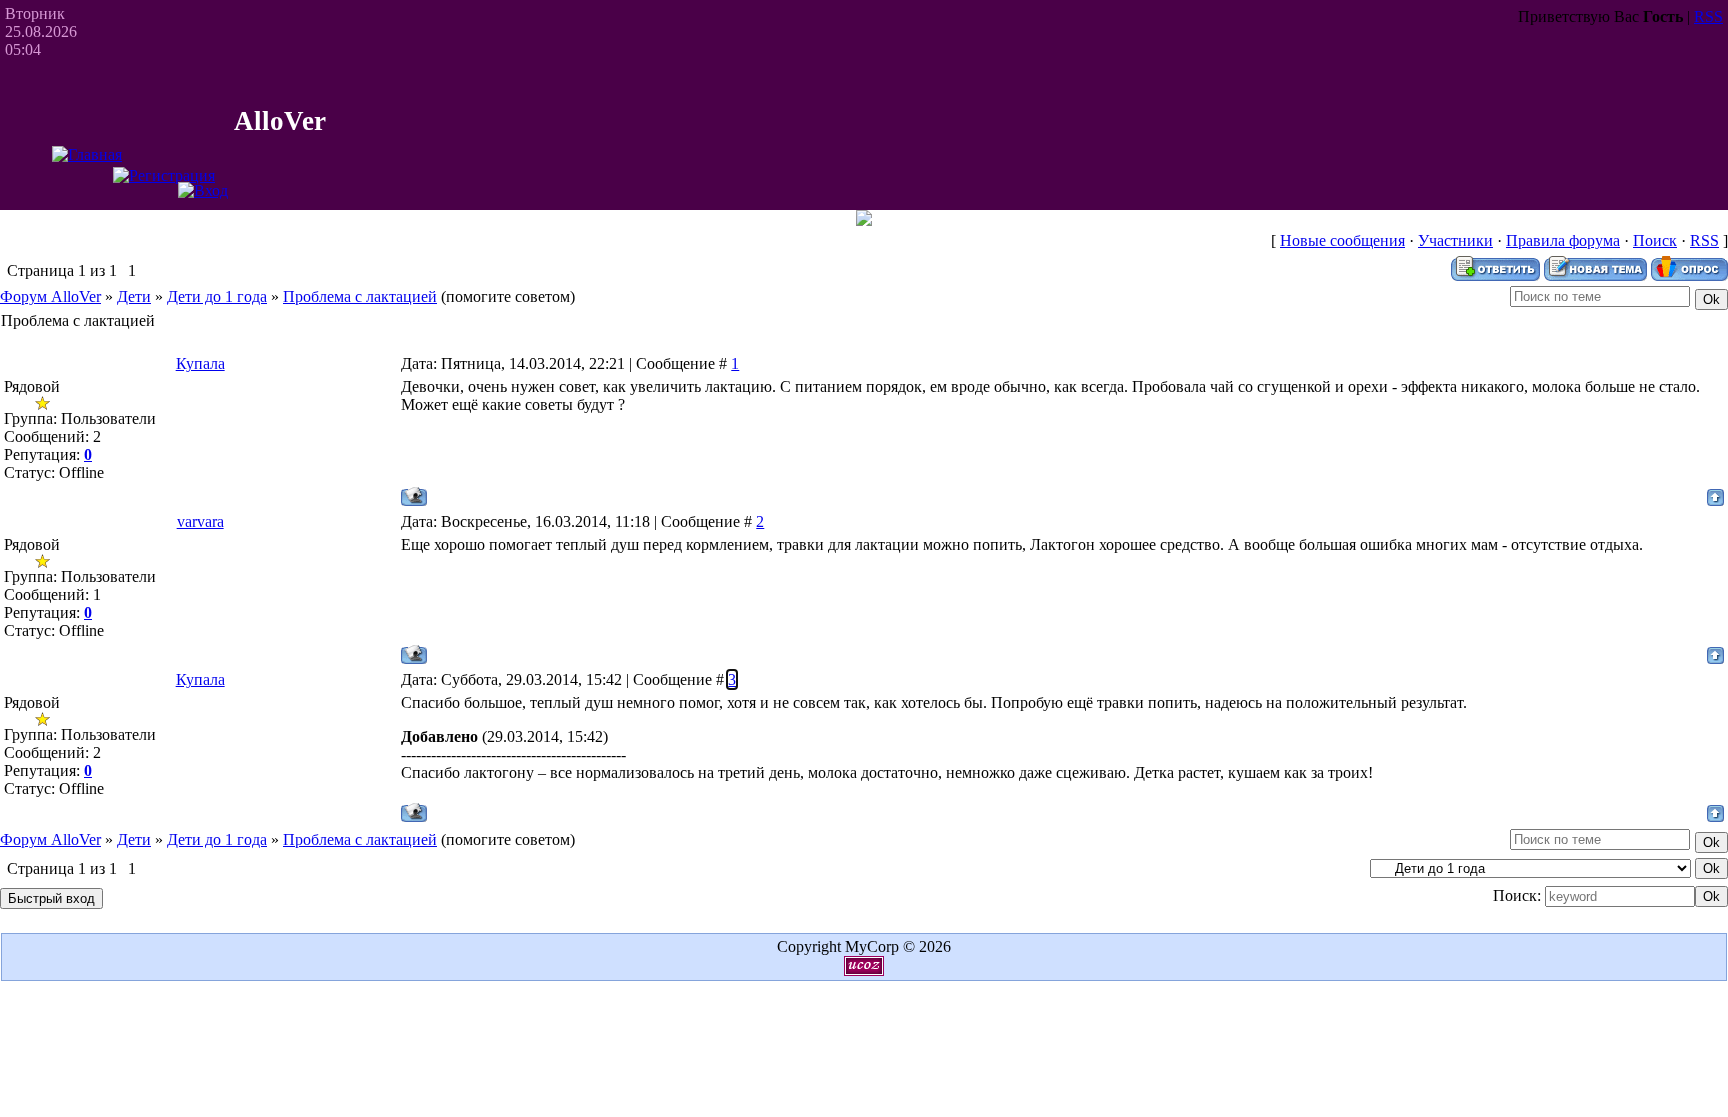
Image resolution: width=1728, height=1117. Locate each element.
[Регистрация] (164, 175)
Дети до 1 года (217, 296)
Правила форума (1563, 240)
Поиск (1655, 240)
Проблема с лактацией (360, 296)
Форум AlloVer (50, 296)
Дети (134, 296)
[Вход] (203, 190)
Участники (1455, 240)
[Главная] (87, 154)
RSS (1708, 16)
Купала (200, 363)
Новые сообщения (1342, 240)
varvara (200, 521)
